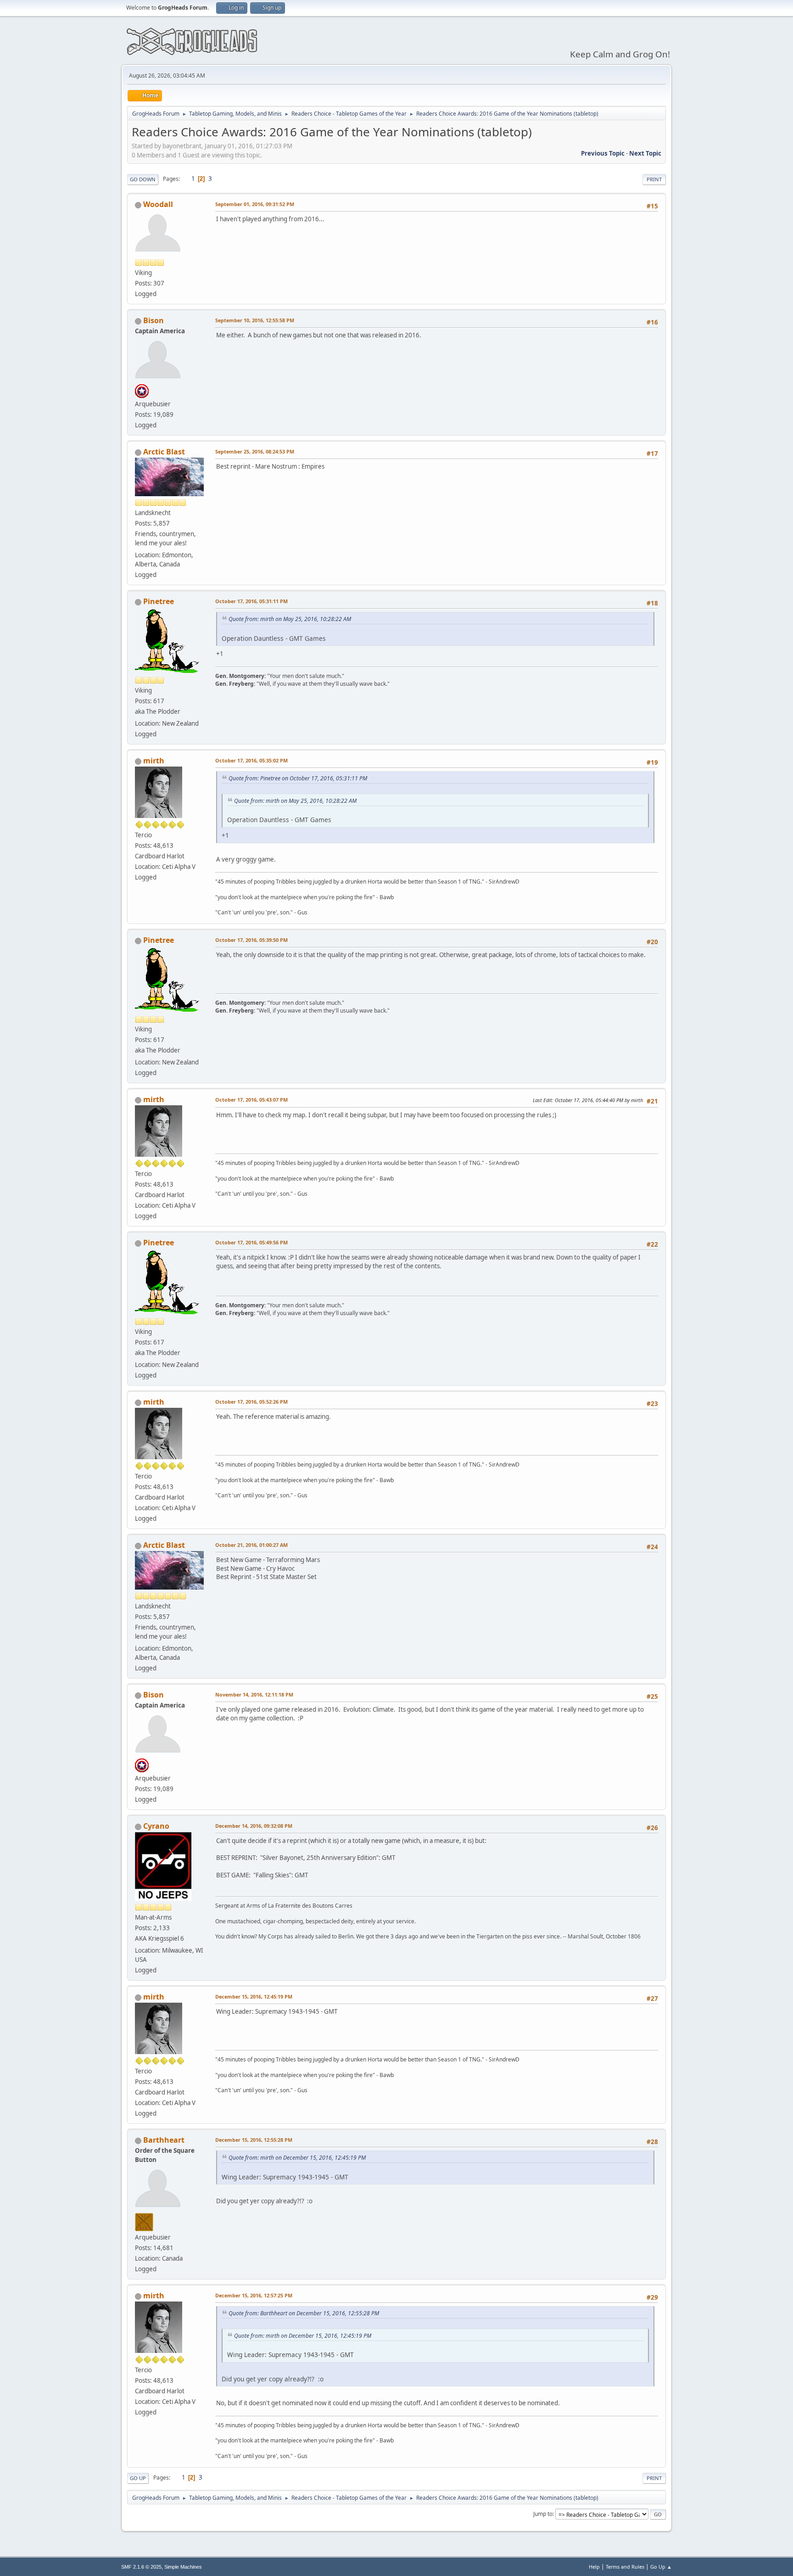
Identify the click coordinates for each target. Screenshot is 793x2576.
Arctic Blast (164, 452)
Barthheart (164, 2140)
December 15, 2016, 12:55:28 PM (254, 2140)
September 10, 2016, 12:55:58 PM (255, 320)
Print (654, 179)
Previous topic (603, 153)
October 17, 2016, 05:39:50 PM (251, 940)
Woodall (158, 204)
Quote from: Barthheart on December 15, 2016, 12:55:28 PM (304, 2313)
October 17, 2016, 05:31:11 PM (251, 601)
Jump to (543, 2514)
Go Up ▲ (661, 2567)
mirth (154, 761)
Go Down (143, 179)
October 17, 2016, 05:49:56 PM (251, 1242)
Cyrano (156, 1826)
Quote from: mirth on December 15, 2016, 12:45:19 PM (297, 2158)
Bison (154, 320)
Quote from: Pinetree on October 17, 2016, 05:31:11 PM (298, 778)
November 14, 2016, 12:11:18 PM (254, 1694)
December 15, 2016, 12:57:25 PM (254, 2295)
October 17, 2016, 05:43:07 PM (251, 1100)
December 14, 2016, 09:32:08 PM (254, 1826)
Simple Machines (183, 2567)
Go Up (138, 2478)
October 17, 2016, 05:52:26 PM (251, 1402)
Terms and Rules (625, 2567)
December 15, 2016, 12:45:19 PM (254, 1996)
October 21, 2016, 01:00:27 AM (251, 1545)
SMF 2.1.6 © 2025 (141, 2567)
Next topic (645, 153)
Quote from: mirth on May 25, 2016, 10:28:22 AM (290, 619)
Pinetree (159, 601)
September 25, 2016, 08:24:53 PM (255, 451)
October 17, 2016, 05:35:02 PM (251, 760)
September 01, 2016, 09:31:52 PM (255, 204)
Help (594, 2567)
